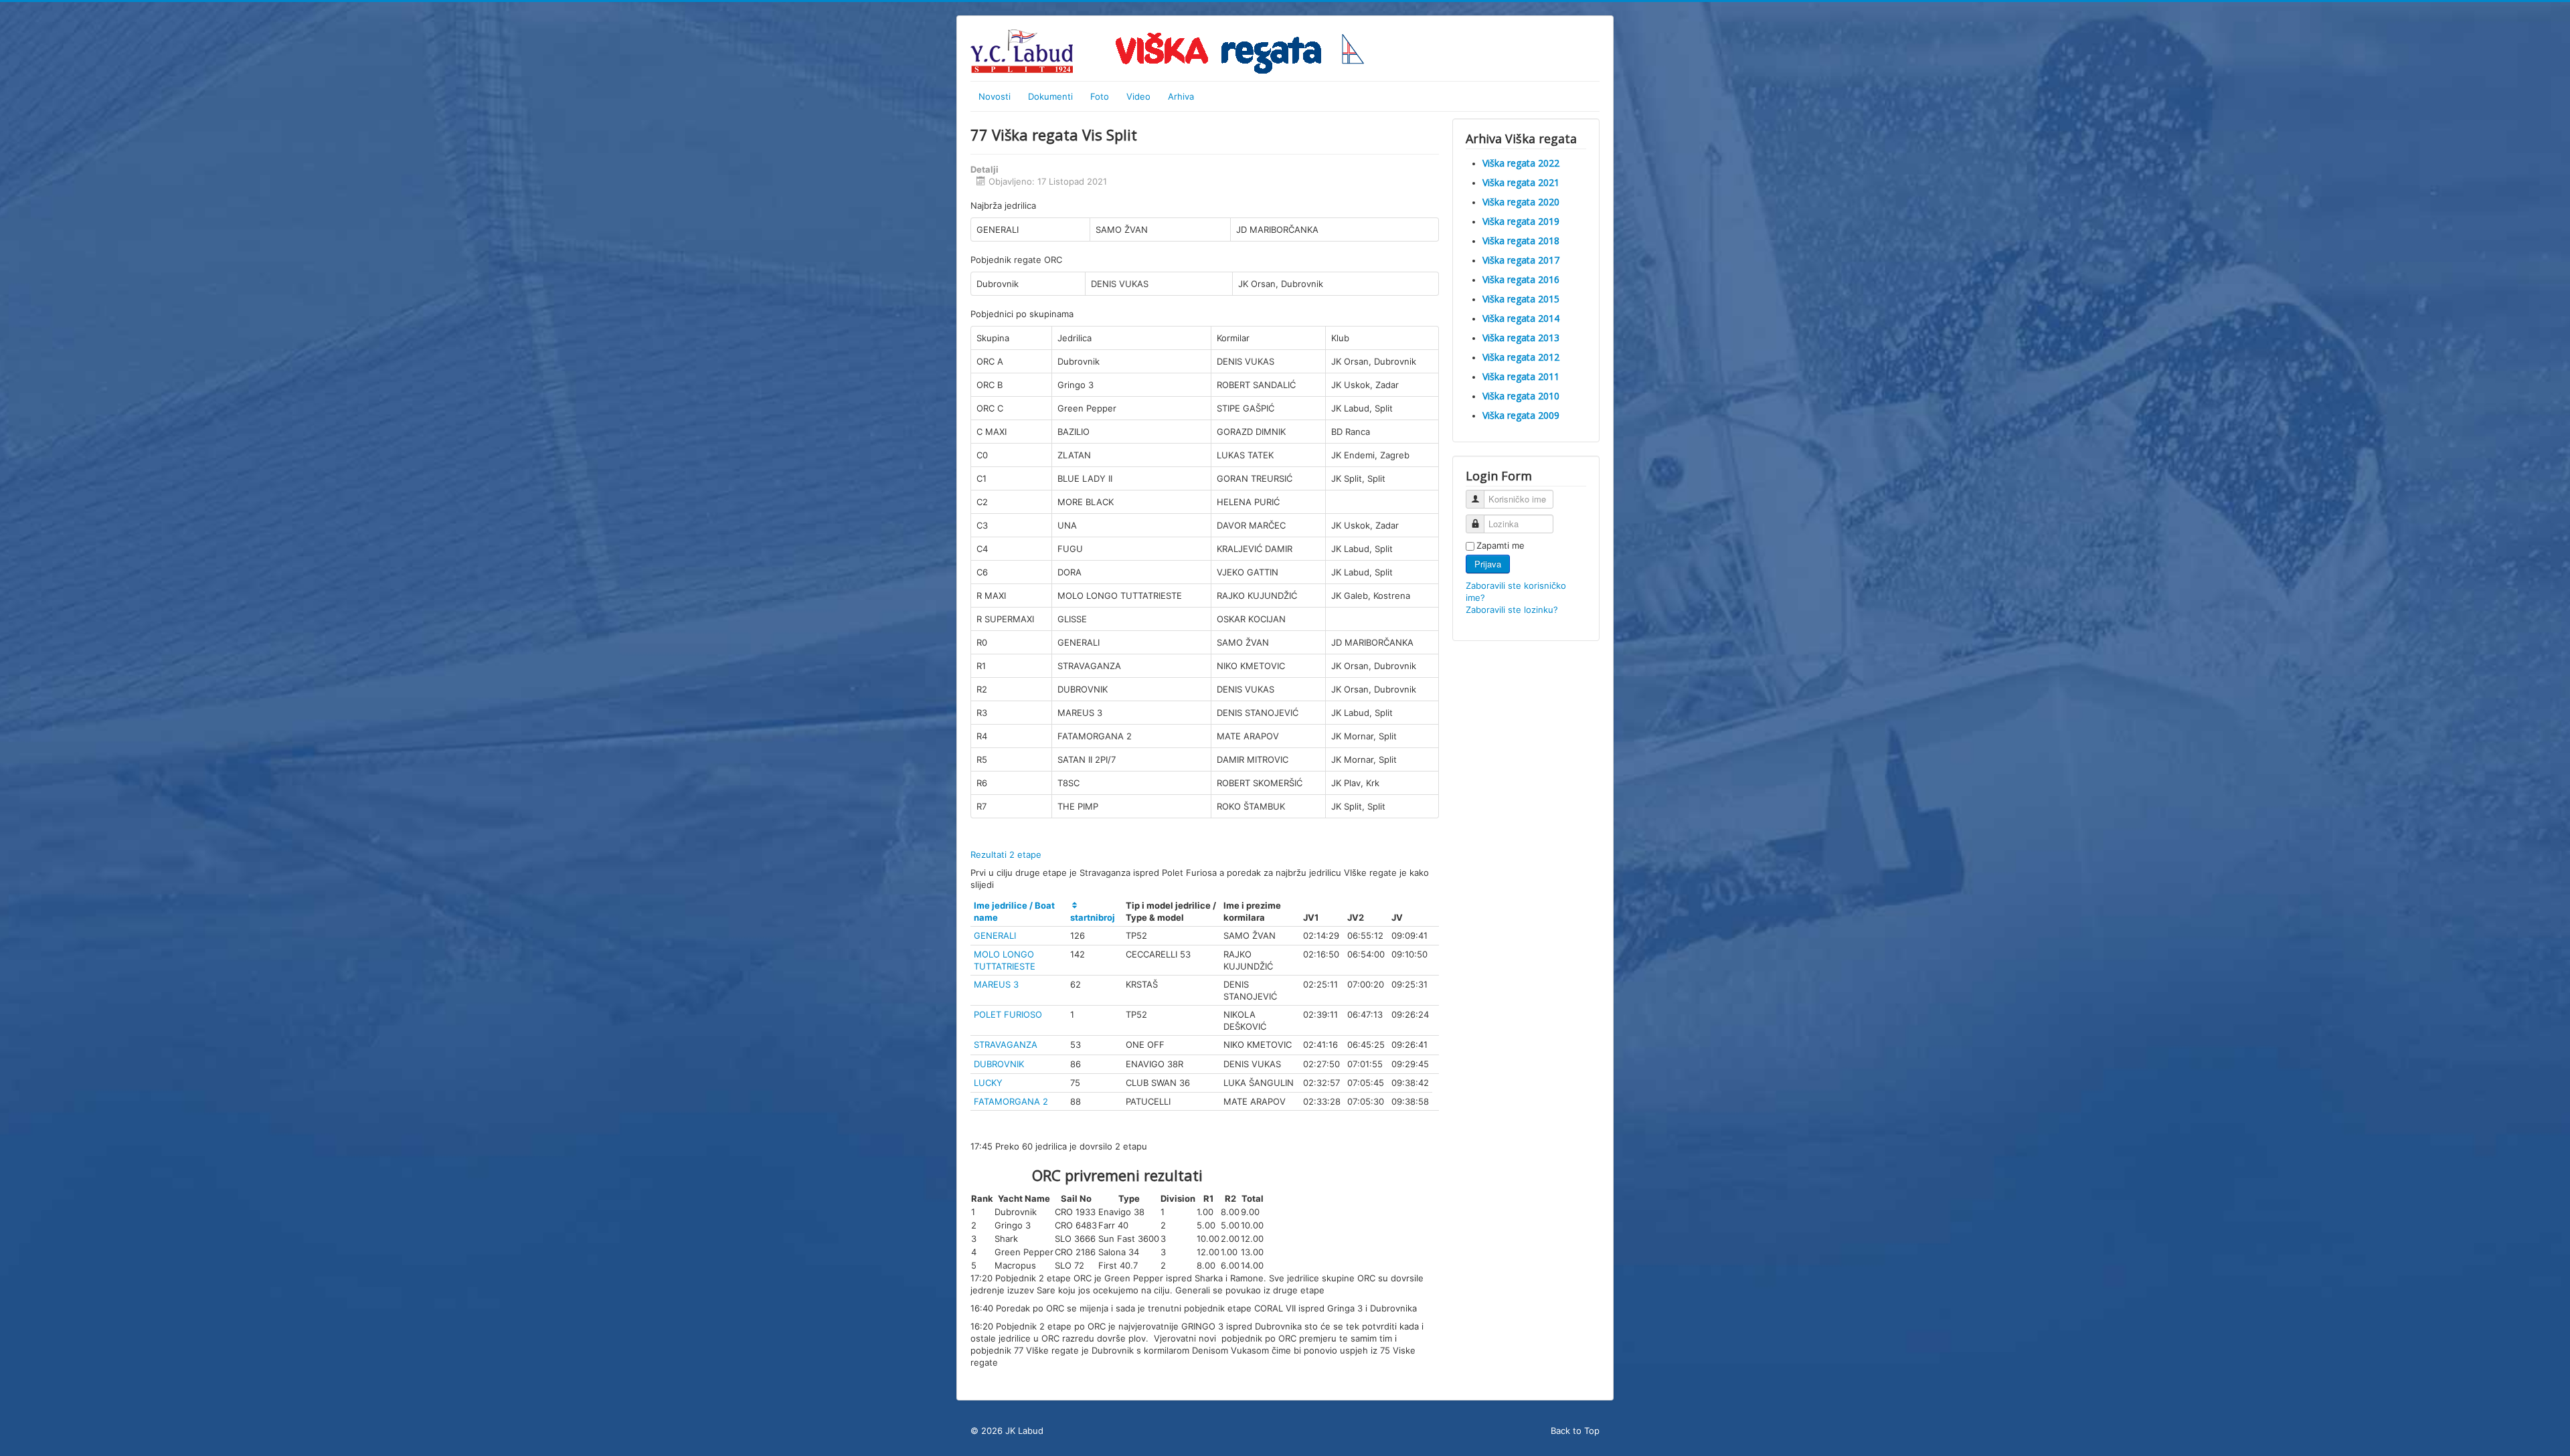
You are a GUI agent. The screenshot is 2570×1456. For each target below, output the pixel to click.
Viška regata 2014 (1521, 318)
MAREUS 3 (996, 984)
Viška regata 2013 (1521, 338)
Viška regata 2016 (1521, 279)
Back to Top (1575, 1431)
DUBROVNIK (999, 1064)
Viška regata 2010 (1521, 396)
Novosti (995, 96)
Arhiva (1181, 96)
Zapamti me (1501, 545)
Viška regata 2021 (1521, 182)
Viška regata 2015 (1521, 299)
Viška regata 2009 (1521, 415)
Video (1138, 96)
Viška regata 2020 (1521, 202)
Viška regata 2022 (1521, 163)
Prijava (1488, 564)
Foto (1100, 96)
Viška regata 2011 (1521, 376)
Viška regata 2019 (1521, 221)
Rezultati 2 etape (1006, 854)
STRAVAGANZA (1006, 1044)
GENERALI (995, 935)
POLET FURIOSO (1008, 1014)
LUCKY (988, 1083)
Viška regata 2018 (1521, 241)
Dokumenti (1050, 96)
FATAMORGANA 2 (1011, 1101)
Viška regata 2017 (1521, 260)
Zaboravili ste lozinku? (1512, 610)
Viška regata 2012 (1521, 357)
